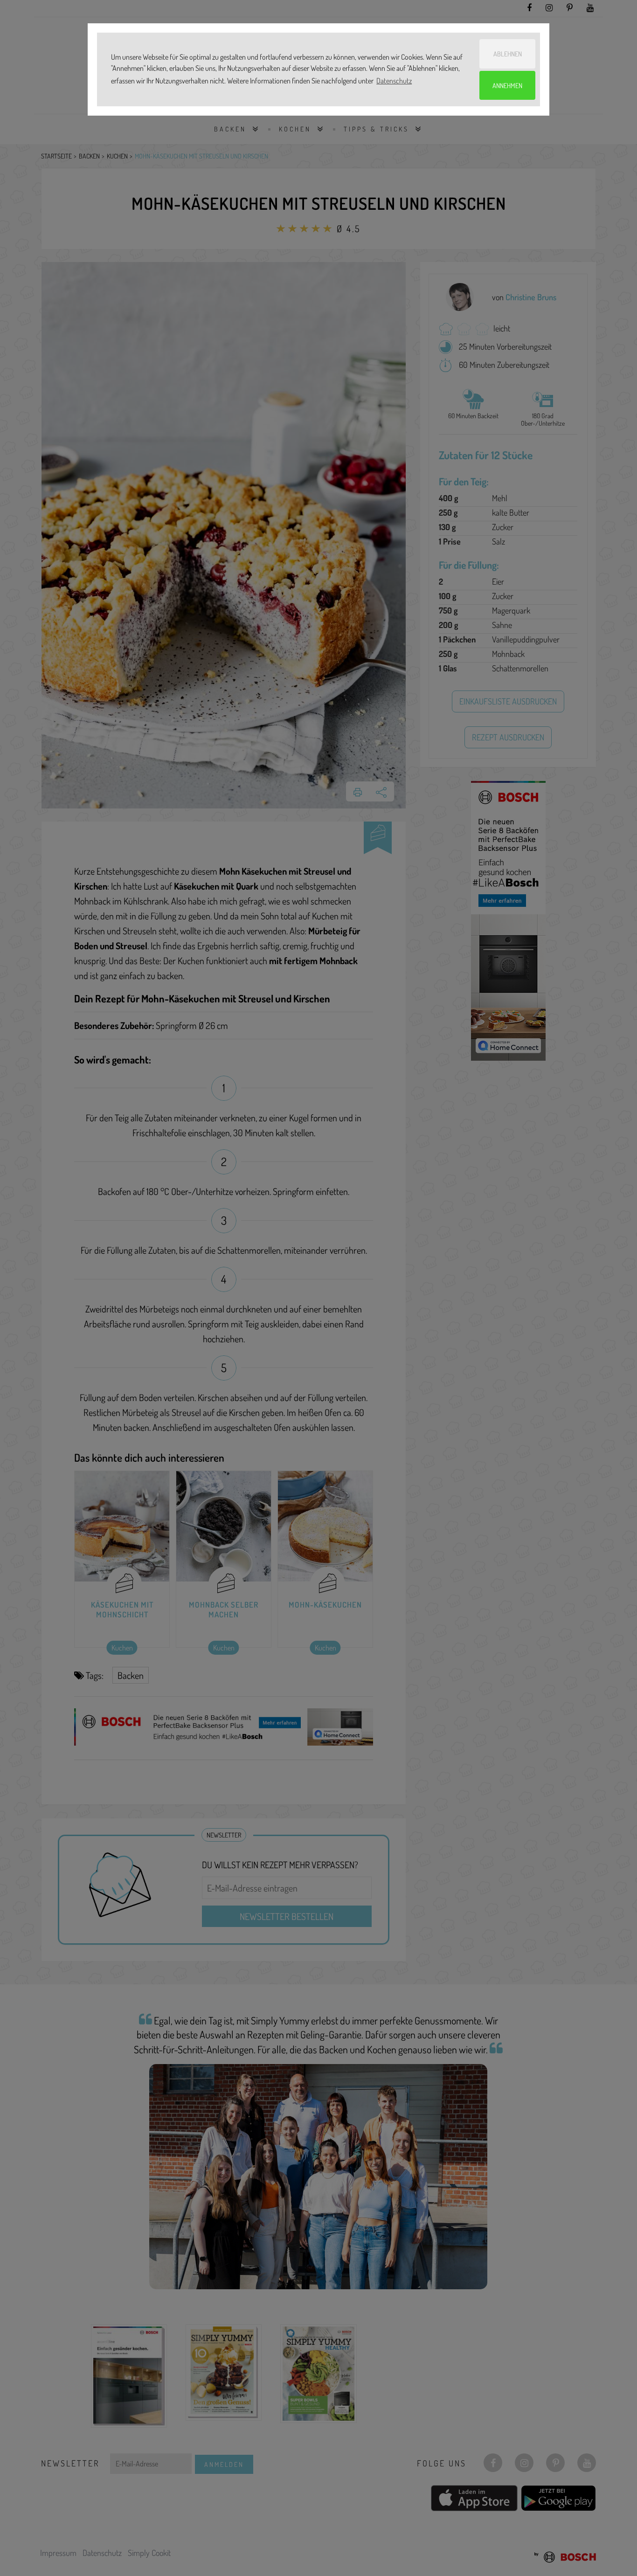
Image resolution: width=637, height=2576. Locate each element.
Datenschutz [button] (394, 81)
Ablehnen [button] (508, 54)
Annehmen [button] (507, 85)
